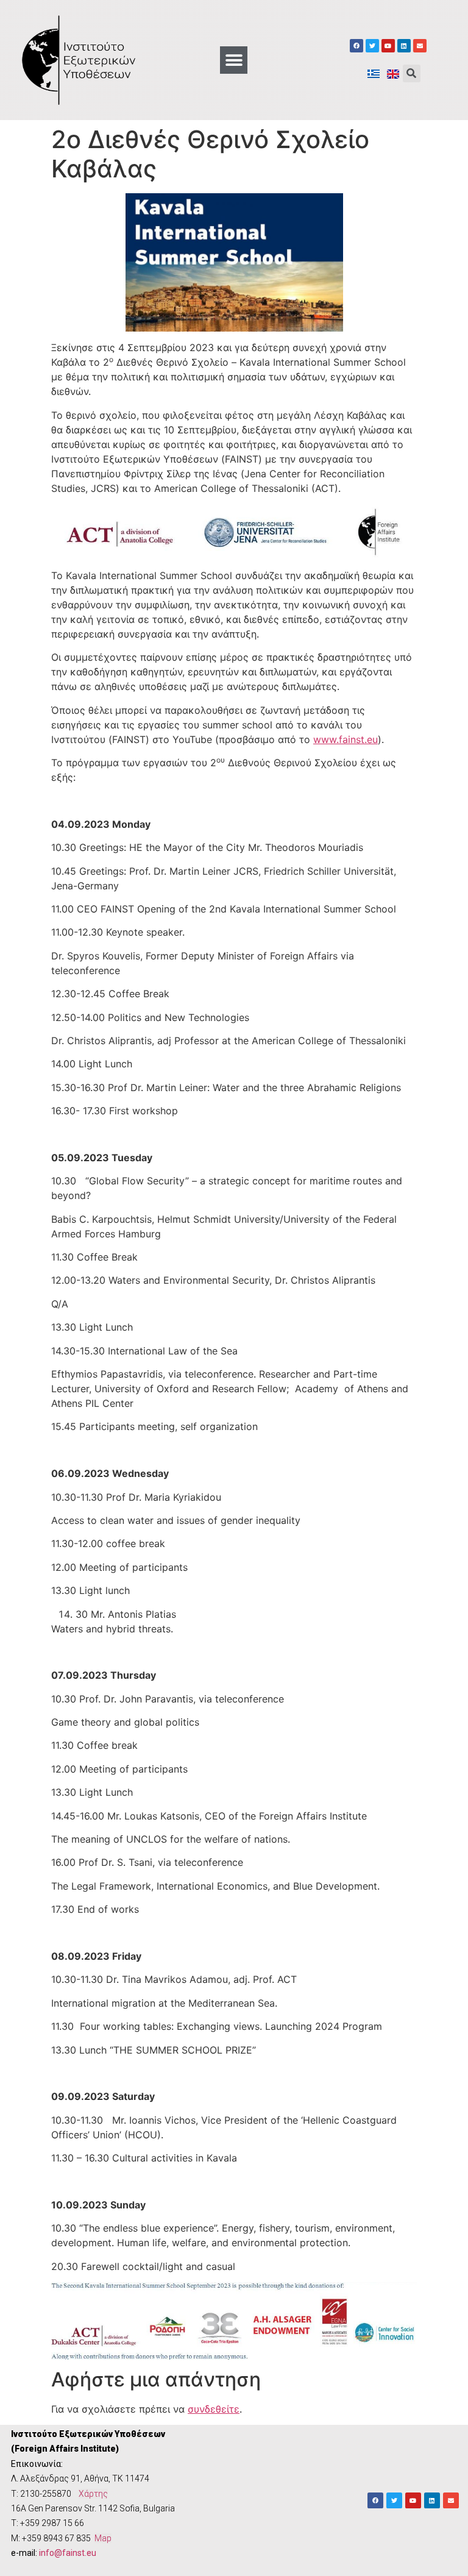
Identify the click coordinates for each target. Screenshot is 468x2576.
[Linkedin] (404, 46)
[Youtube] (388, 46)
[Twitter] (372, 46)
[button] (234, 60)
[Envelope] (420, 46)
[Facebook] (356, 46)
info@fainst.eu (68, 2553)
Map (103, 2538)
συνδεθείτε (214, 2409)
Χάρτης (93, 2494)
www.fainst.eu (346, 739)
